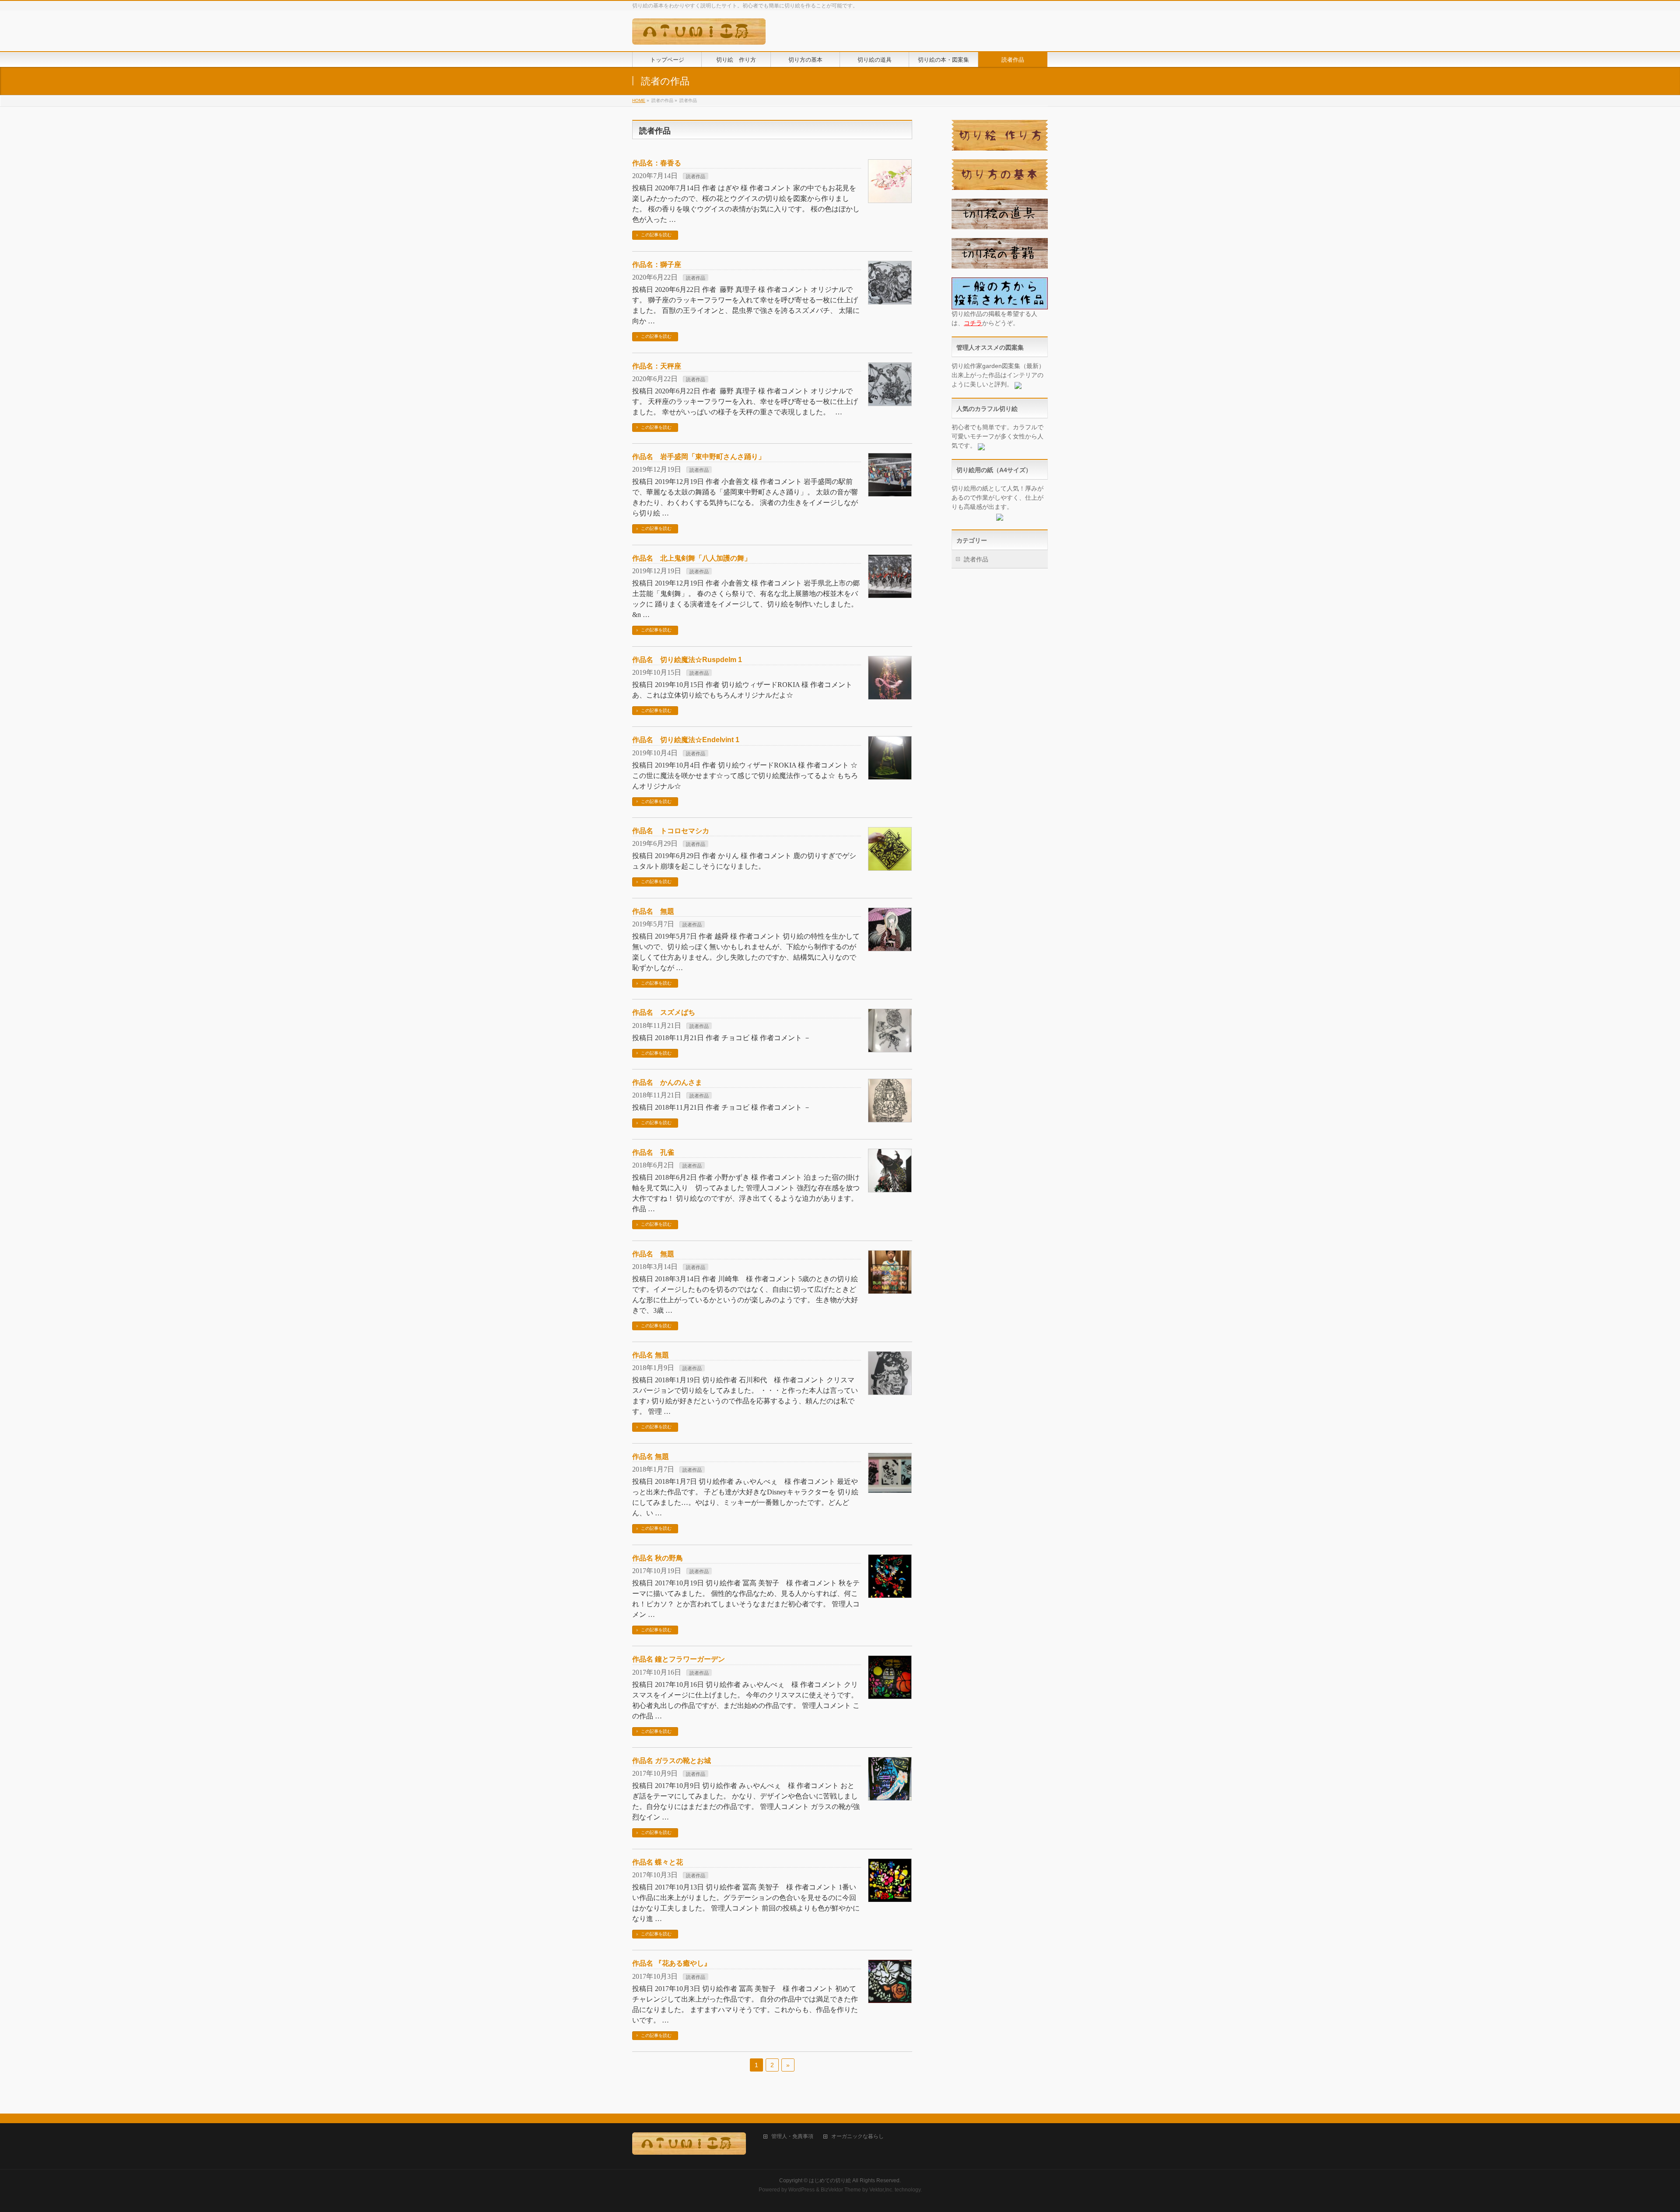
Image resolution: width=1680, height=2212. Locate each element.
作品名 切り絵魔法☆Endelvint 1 (686, 740)
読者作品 (696, 176)
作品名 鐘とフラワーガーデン (679, 1659)
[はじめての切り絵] (699, 35)
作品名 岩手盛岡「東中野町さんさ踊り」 (699, 457)
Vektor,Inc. (881, 2190)
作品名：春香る (657, 163)
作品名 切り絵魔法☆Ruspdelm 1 (687, 660)
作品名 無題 (653, 911)
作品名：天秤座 (657, 366)
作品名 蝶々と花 (658, 1862)
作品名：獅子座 (657, 265)
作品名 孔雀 (653, 1152)
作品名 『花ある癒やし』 (672, 1963)
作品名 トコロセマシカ (671, 831)
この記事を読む (656, 235)
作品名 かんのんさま (667, 1082)
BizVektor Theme (841, 2190)
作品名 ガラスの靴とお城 (672, 1761)
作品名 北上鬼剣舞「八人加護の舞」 (692, 558)
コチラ (973, 323)
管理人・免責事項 (792, 2137)
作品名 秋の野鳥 (658, 1558)
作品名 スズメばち (664, 1012)
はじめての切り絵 (830, 2180)
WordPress (801, 2190)
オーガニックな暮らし (857, 2137)
